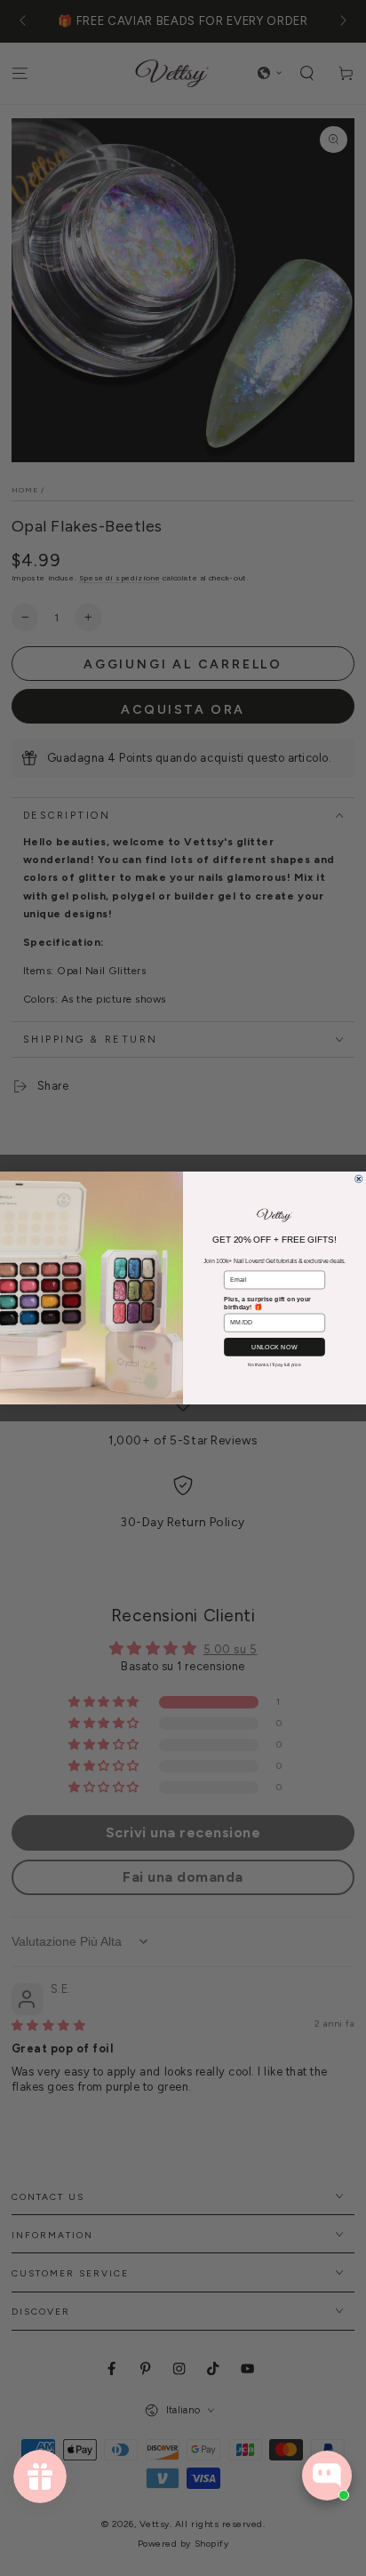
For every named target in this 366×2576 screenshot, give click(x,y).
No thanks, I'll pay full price (274, 1364)
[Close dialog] (359, 1179)
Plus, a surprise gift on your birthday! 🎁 (267, 1303)
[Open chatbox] (327, 2476)
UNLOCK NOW (274, 1347)
